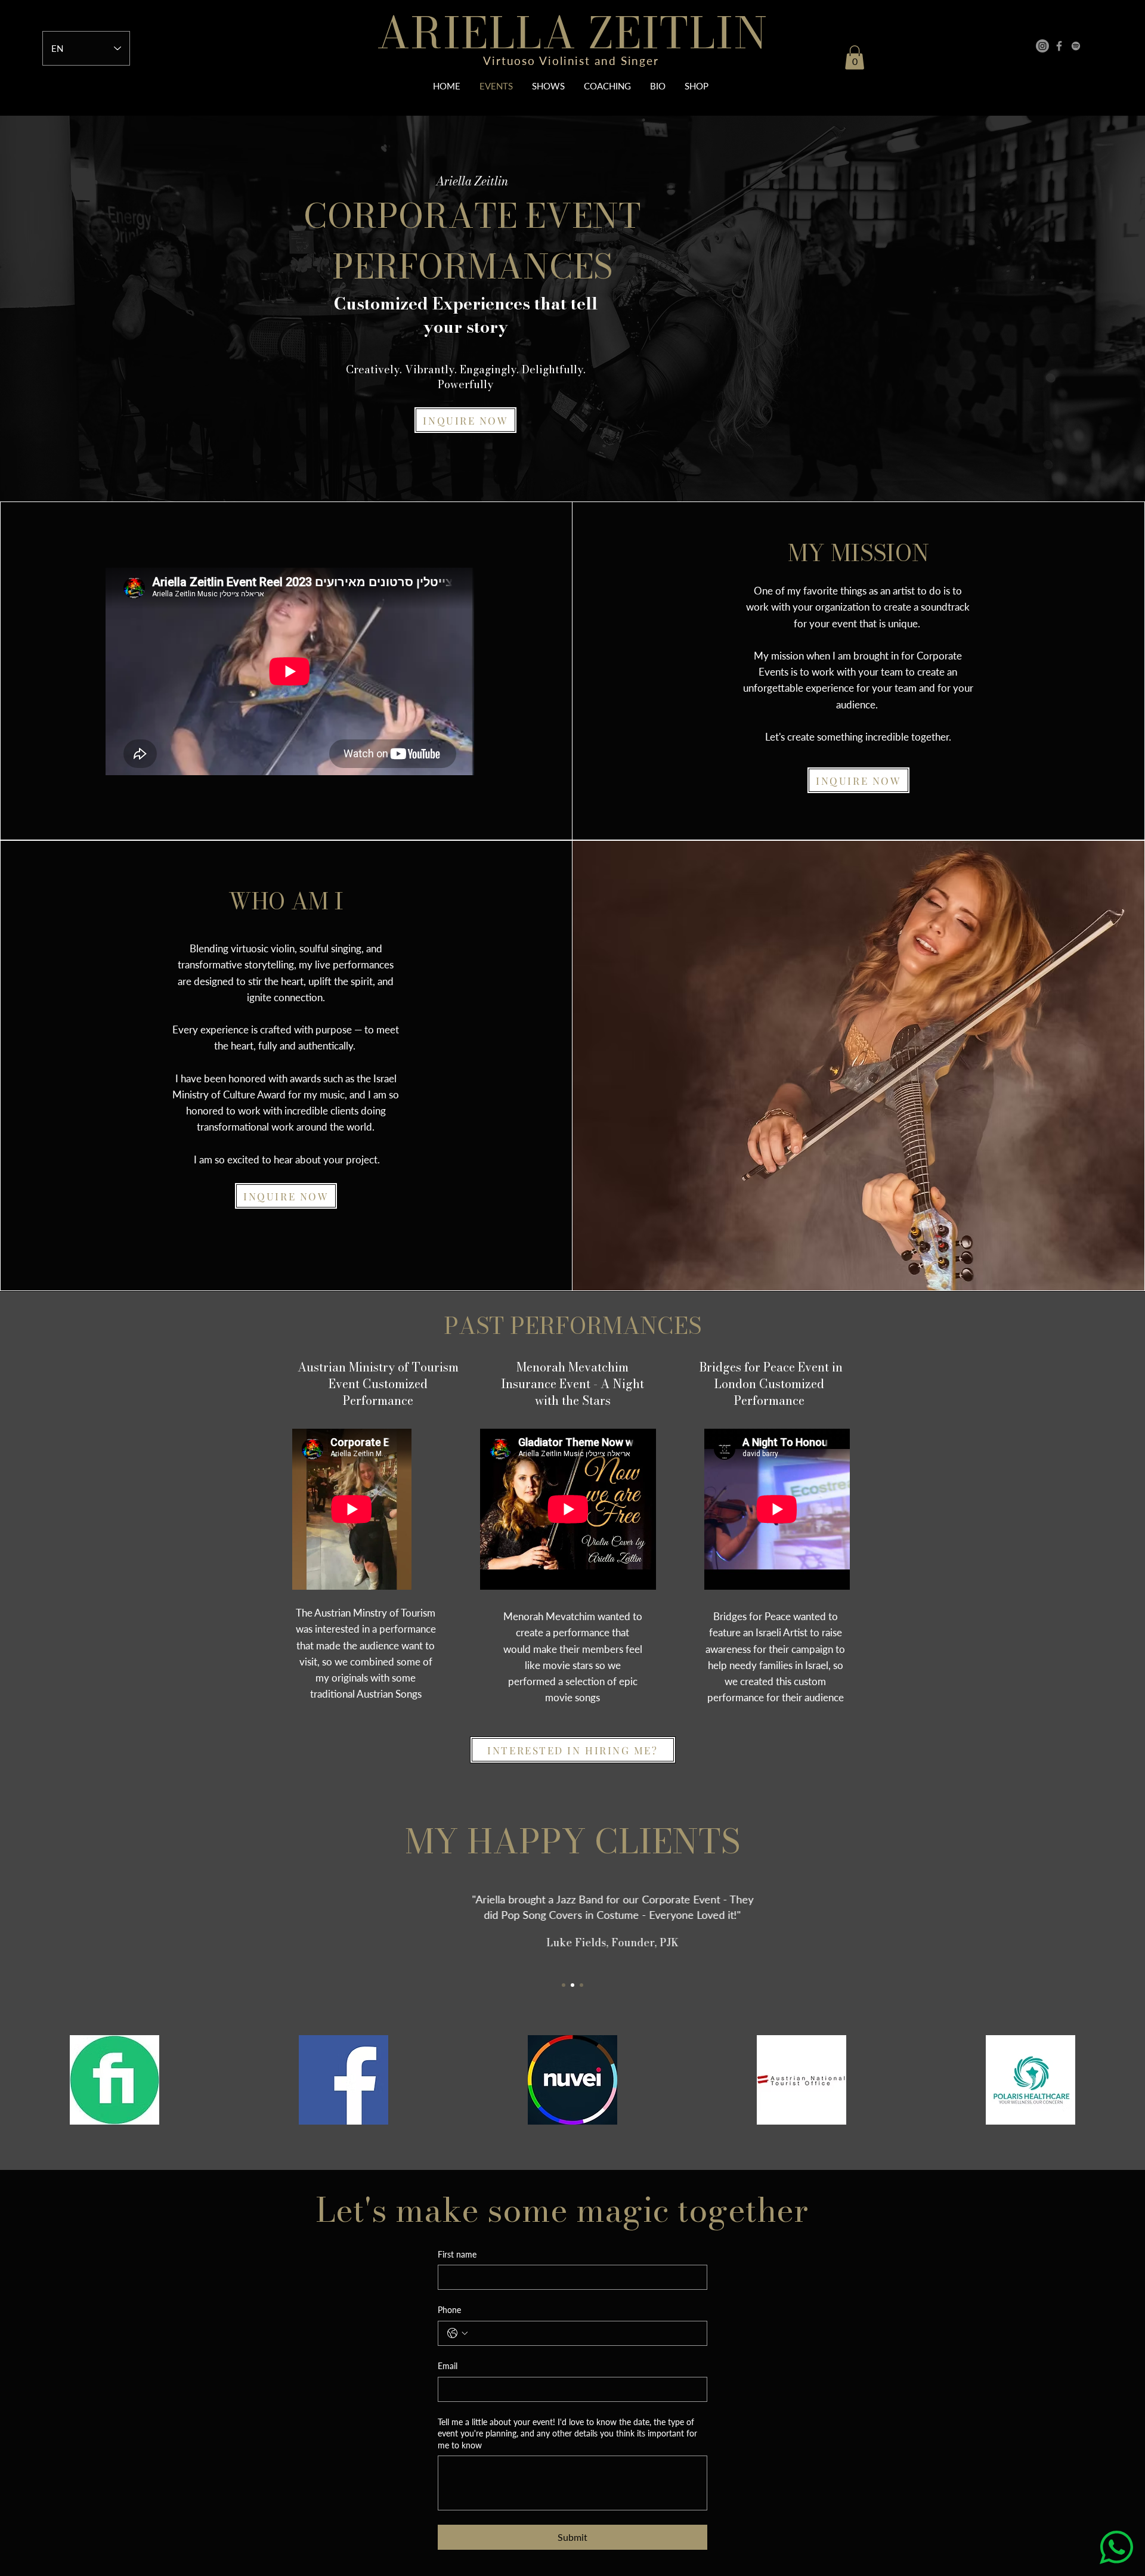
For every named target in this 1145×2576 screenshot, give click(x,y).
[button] (855, 58)
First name (457, 2254)
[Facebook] (1059, 46)
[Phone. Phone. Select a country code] (457, 2333)
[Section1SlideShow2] (572, 1985)
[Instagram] (1042, 46)
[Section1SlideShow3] (581, 1985)
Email (448, 2366)
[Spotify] (1076, 46)
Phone (449, 2310)
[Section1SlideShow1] (564, 1985)
